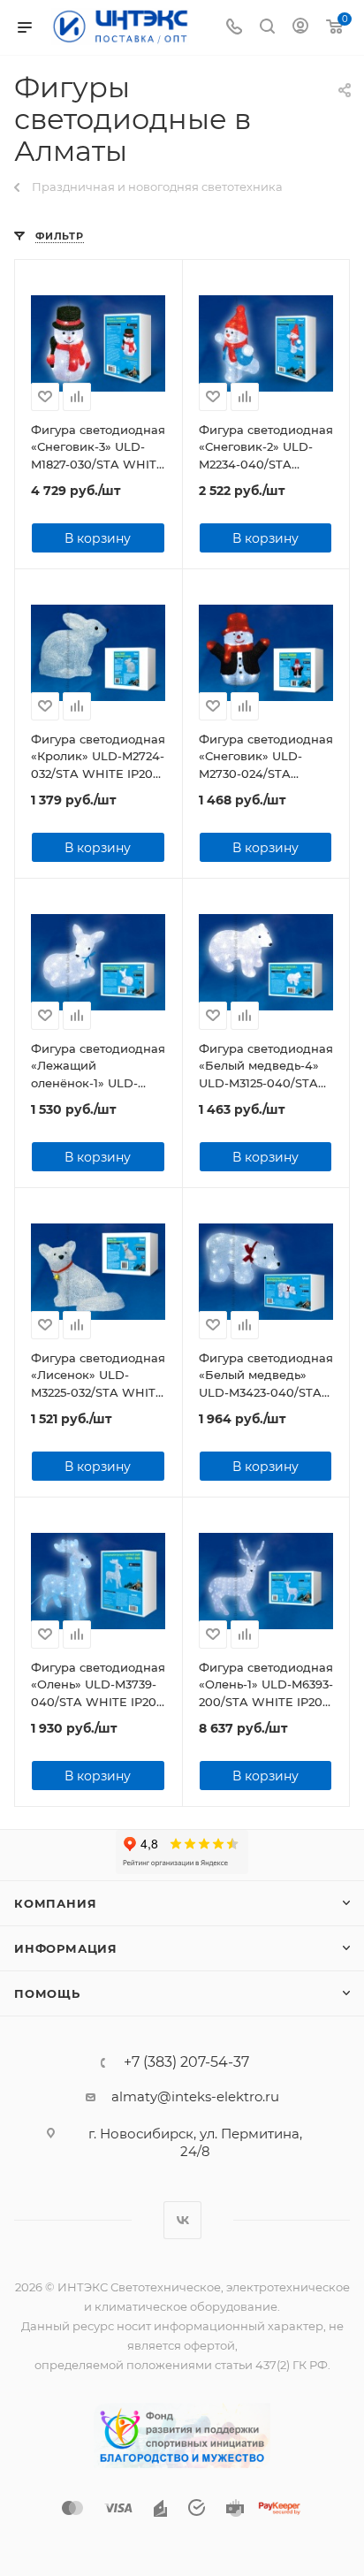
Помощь (47, 1993)
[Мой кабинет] (300, 28)
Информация (66, 1948)
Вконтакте (182, 2220)
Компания (55, 1903)
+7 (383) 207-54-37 (186, 2062)
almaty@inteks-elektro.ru (195, 2096)
